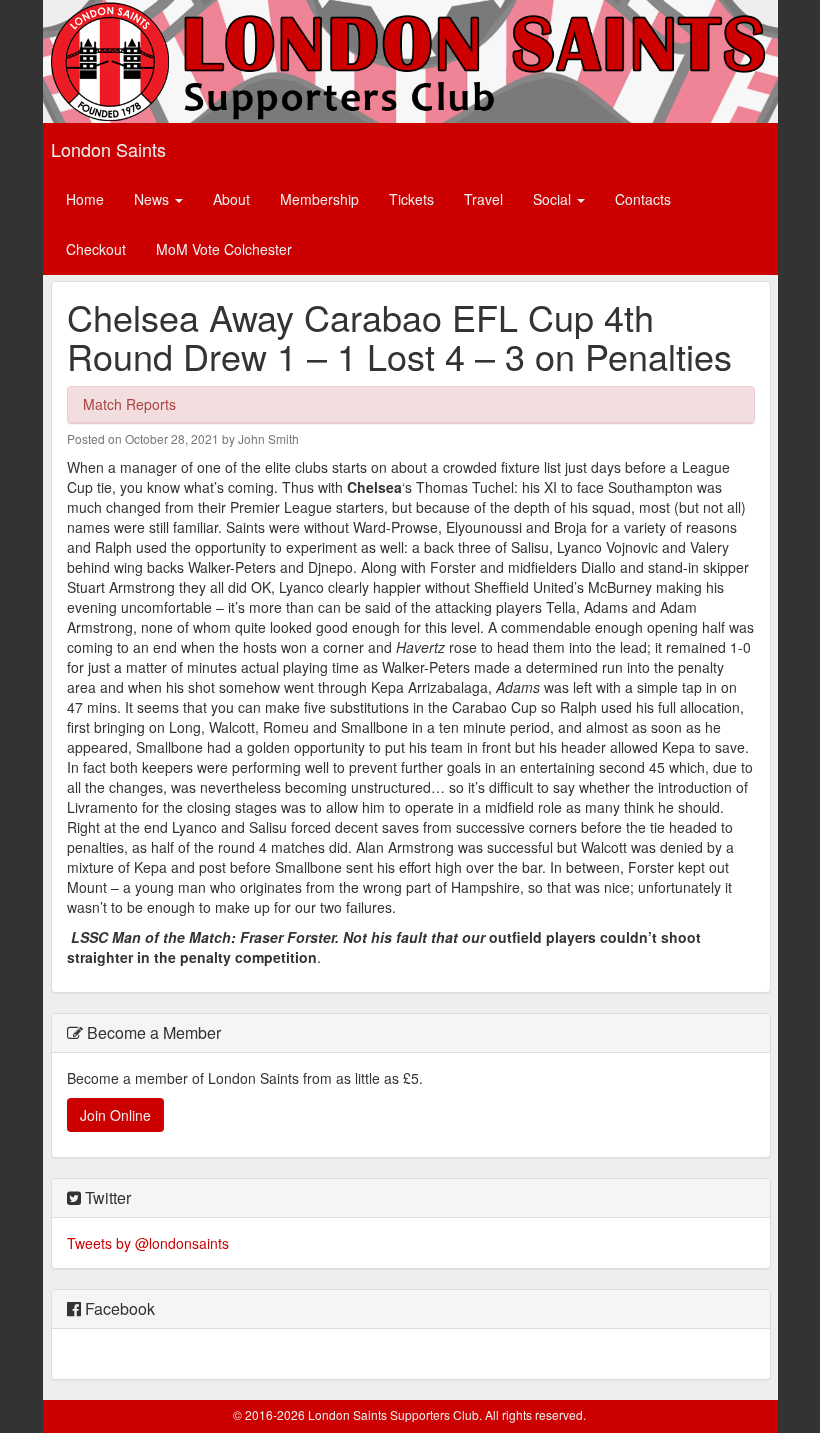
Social (554, 199)
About (231, 199)
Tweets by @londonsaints (148, 1243)
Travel (483, 199)
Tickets (411, 199)
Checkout (96, 249)
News (153, 199)
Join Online (115, 1115)
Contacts (643, 199)
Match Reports (129, 404)
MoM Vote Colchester (224, 249)
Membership (319, 199)
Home (85, 199)
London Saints (108, 149)
